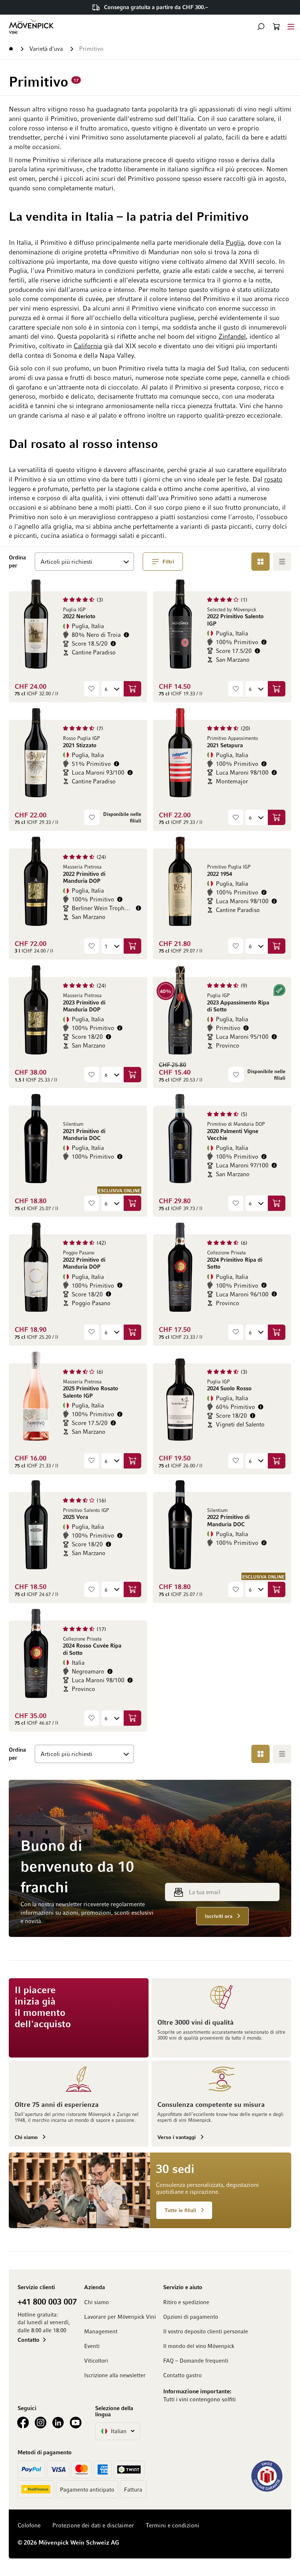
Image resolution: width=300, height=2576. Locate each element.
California (88, 346)
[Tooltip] (126, 635)
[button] (261, 27)
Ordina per (19, 561)
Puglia (235, 242)
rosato (273, 479)
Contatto (29, 2340)
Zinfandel (232, 336)
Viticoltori (96, 2360)
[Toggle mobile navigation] (291, 26)
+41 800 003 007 (47, 2301)
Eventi (92, 2346)
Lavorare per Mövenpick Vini (120, 2317)
